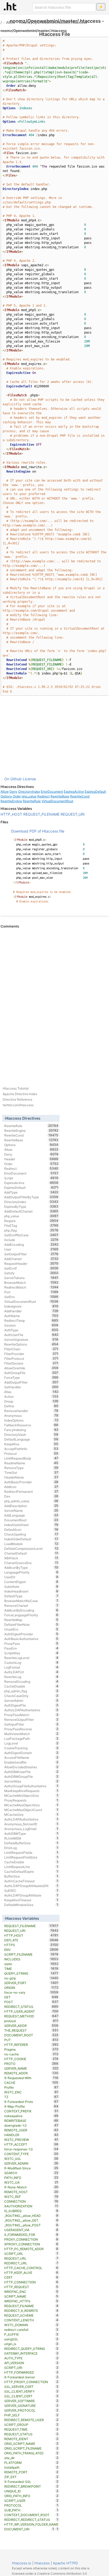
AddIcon (31, 1487)
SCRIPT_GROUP (31, 2425)
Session (31, 1325)
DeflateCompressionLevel (31, 1548)
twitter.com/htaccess (18, 1105)
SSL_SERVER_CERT (31, 2387)
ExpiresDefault (95, 792)
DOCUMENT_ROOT (31, 2035)
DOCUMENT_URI (29, 2529)
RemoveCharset (31, 1605)
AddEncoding (31, 1244)
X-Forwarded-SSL (31, 2482)
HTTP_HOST (11, 814)
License (29, 779)
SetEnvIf (31, 1268)
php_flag (31, 1230)
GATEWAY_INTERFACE (31, 2353)
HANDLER (31, 2135)
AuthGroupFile (31, 1373)
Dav (31, 1496)
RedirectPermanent (31, 1491)
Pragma (31, 2049)
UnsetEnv (31, 1629)
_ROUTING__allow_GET (31, 2220)
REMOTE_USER (31, 2130)
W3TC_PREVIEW (31, 2140)
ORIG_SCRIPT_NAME (31, 2444)
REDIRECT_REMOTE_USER (31, 2420)
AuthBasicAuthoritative (31, 1639)
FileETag (31, 1225)
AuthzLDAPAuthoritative (31, 1710)
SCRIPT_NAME (31, 2296)
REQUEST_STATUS (31, 2434)
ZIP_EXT (31, 2477)
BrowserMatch (31, 1282)
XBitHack (31, 1558)
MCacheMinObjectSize (31, 1795)
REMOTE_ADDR (31, 2073)
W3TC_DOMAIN (31, 2325)
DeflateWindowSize (31, 1905)
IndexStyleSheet (31, 1525)
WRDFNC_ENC (31, 2292)
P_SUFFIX (31, 2334)
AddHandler (31, 1311)
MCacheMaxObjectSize (31, 1805)
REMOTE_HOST (31, 2192)
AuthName (31, 1316)
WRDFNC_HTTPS (31, 2301)
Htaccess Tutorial (16, 1088)
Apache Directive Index (20, 1094)
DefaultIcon (31, 1529)
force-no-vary (31, 1992)
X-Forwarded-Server (31, 2377)
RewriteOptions (31, 1344)
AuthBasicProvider (31, 1482)
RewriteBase (60, 796)
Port (31, 1292)
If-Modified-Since (31, 2168)
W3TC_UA (31, 2182)
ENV (31, 1950)
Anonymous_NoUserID (31, 1824)
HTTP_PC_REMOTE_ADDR (31, 2249)
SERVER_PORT (31, 1983)
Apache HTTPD (65, 2563)
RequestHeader (31, 1263)
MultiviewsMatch (31, 1734)
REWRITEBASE (31, 2121)
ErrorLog (31, 1848)
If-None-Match (31, 2187)
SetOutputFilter (31, 1254)
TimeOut (31, 1472)
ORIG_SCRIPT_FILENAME (31, 2448)
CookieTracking (31, 1748)
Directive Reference (17, 1099)
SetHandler (31, 1387)
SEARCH (31, 2173)
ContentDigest (31, 1582)
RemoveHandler (31, 1411)
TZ (31, 2097)
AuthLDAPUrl (31, 1672)
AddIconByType (31, 1567)
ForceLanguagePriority (31, 1615)
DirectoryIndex (29, 792)
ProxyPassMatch (31, 1715)
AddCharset (31, 1259)
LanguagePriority (31, 1572)
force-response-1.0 (31, 2149)
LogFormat (31, 1667)
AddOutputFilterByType (31, 1197)
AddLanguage (31, 1515)
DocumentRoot (31, 1520)
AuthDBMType (31, 1833)
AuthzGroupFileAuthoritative (31, 1786)
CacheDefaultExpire (31, 1871)
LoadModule (31, 1544)
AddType (31, 1192)
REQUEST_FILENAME (41, 814)
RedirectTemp (31, 1320)
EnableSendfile (31, 1762)
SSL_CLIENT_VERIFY (31, 2391)
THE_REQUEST (31, 2030)
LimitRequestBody (31, 1458)
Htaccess (42, 2563)
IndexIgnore (31, 1306)
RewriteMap (31, 1620)
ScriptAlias (31, 1653)
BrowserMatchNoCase (31, 1601)
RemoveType (31, 1468)
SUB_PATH (31, 2510)
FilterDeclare (31, 1363)
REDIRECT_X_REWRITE (31, 2311)
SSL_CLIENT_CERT (31, 2396)
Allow (11, 22)
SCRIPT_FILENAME (31, 1954)
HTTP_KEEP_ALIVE (31, 2273)
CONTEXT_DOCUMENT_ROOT (31, 2515)
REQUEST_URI (73, 814)
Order (17, 796)
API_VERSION (31, 2363)
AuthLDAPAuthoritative (31, 1819)
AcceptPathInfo (31, 1449)
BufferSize (31, 1876)
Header (31, 1159)
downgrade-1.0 (31, 2125)
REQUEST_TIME (31, 2429)
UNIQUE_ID (31, 2491)
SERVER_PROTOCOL (31, 2410)
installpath (31, 2467)
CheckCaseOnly (31, 1696)
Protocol (31, 1453)
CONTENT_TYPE (31, 2154)
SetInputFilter (31, 1724)
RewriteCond (80, 796)
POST (31, 2002)
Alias (31, 1392)
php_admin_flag (31, 1691)
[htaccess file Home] (10, 6)
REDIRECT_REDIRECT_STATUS (31, 2520)
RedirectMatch (31, 1287)
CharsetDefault (31, 1553)
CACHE (31, 2083)
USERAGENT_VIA (31, 2230)
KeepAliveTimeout (31, 1900)
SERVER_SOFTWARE (31, 2401)
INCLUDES (31, 1959)
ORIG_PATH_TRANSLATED (31, 2453)
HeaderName (31, 1477)
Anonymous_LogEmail (31, 1829)
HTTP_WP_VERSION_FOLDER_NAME (31, 2525)
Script (31, 1178)
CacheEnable (31, 1862)
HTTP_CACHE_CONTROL (31, 2268)
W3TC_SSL (31, 2159)
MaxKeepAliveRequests (31, 1791)
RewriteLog (31, 1677)
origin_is (31, 2344)
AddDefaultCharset (31, 1211)
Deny (13, 792)
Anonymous (31, 1415)
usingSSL (31, 2339)
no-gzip (31, 1978)
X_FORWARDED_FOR (31, 2235)
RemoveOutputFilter (31, 1719)
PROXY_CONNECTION (31, 2239)
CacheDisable (31, 1686)
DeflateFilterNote (31, 1624)
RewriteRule (32, 801)
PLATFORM (31, 2463)
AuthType (31, 1330)
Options (6, 796)
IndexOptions (31, 1420)
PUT (31, 2040)
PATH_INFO (31, 2178)
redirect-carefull (31, 2330)
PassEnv (31, 1648)
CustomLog (31, 1662)
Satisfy (31, 1273)
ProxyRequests (31, 1800)
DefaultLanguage (31, 1439)
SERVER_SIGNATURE (31, 2406)
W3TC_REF (31, 2197)
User (31, 1249)
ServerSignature (31, 1339)
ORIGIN (31, 1988)
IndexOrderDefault (31, 1539)
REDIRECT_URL (31, 2263)
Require (31, 1221)
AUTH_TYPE (31, 2358)
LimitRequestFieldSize (31, 1857)
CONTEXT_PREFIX (31, 2111)
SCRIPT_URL (31, 2254)
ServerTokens (31, 1278)
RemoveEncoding (31, 1681)
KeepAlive (31, 1444)
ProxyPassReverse (31, 1729)
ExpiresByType (31, 1206)
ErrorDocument (52, 792)
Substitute (31, 1586)
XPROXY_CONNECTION (31, 2244)
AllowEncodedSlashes (31, 1767)
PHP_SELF (31, 2415)
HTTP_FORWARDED (31, 2372)
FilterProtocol (31, 1358)
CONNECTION (31, 2201)
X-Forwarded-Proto (31, 2102)
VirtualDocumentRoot (57, 801)
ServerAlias (31, 1781)
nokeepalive (31, 2116)
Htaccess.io (22, 2563)
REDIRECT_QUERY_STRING (31, 2349)
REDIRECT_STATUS (31, 2007)
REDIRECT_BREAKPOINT (31, 2486)
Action (31, 1396)
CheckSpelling (31, 1534)
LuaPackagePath (31, 1738)
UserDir (31, 1577)
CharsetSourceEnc (31, 1563)
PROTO (31, 2064)
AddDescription (31, 1506)
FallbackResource (31, 1425)
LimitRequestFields (31, 1852)
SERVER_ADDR (31, 2026)
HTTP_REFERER (31, 2045)
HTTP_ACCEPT (31, 2144)
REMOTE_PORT (31, 2472)
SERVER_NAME (31, 2068)
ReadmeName (31, 1463)
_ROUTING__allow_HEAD (31, 2216)
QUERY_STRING (31, 1973)
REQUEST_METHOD (31, 2016)
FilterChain (31, 1349)
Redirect (44, 796)
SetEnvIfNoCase (31, 1235)
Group (31, 1401)
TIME (31, 1969)
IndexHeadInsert (31, 1591)
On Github (13, 779)
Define (31, 1406)
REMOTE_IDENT (31, 2439)
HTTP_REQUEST (31, 2287)
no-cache (31, 2054)
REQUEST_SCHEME (31, 2315)
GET (31, 1997)
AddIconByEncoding (31, 1610)
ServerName (31, 1510)
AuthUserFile (31, 1335)
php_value (29, 796)
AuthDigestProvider (31, 1634)
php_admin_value (31, 1501)
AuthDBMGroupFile (31, 1776)
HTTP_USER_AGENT (31, 2011)
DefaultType (31, 1596)
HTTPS (31, 1945)
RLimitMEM (31, 1838)
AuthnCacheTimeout (31, 1881)
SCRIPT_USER (31, 2501)
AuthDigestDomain (31, 1753)
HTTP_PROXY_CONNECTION (31, 2382)
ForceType (31, 1377)
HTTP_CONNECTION (31, 2282)
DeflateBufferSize (31, 1843)
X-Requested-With (31, 2078)
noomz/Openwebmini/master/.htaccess (53, 22)
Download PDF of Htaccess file (38, 831)
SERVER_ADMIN (31, 2163)
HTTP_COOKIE (31, 2059)
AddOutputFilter (31, 1382)
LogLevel (31, 1743)
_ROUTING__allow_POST (31, 2225)
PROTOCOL (31, 2505)
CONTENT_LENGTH (31, 2320)
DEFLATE (31, 1940)
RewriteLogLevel (31, 1658)
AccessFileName (31, 1757)
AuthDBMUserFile (31, 1772)
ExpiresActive (74, 792)
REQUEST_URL (31, 2258)
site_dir (31, 2458)
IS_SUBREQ (31, 2211)
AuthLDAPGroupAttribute (31, 1895)
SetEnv (31, 1297)
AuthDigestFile (31, 1705)
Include (31, 1240)
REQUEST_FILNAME (31, 2306)
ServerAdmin (31, 1700)
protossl (31, 2021)
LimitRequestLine (31, 1867)
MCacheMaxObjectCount (31, 1810)
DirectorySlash (31, 1434)
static (31, 1964)
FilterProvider (31, 1354)
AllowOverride (31, 1368)
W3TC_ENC (31, 2092)
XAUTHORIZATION (31, 2206)
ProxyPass (31, 1643)
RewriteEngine (11, 801)
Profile (31, 2087)
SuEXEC (31, 1890)
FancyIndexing (31, 1430)
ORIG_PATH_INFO (31, 2496)
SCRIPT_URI (31, 2368)
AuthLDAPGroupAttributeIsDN (31, 1886)
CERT (31, 2277)
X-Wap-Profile (31, 2106)
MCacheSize (31, 1814)
